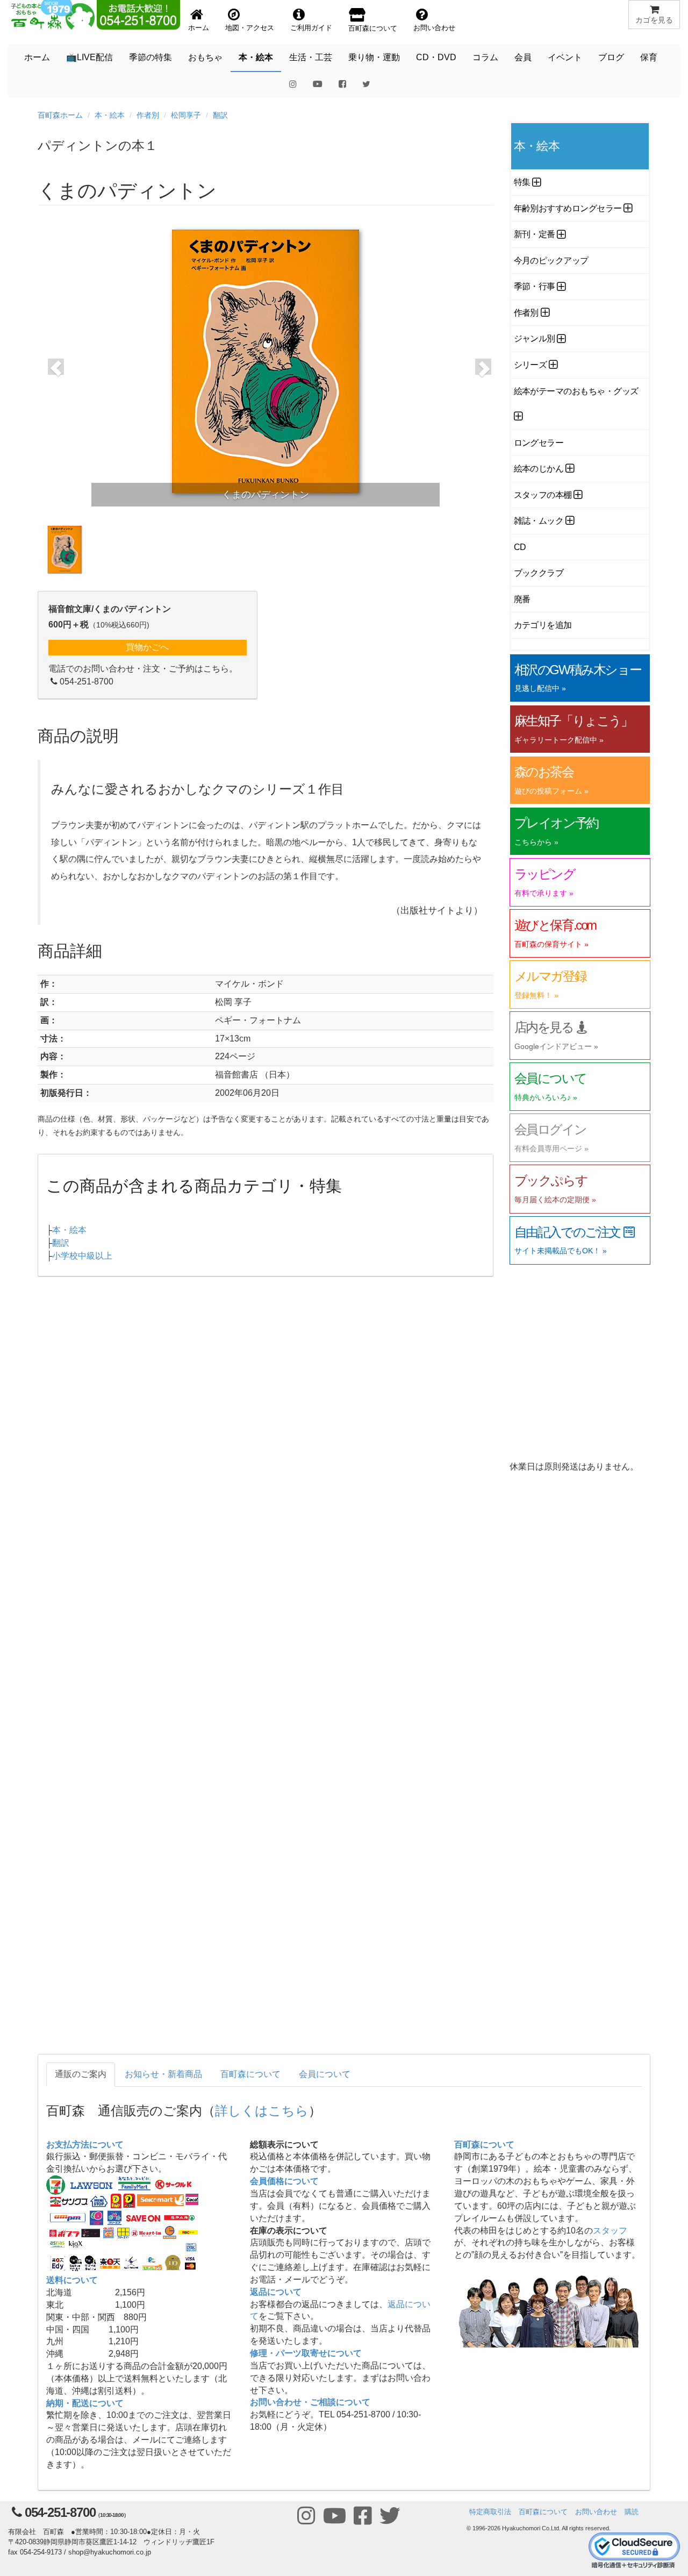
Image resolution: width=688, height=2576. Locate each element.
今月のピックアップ (551, 261)
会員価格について (284, 2181)
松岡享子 (186, 115)
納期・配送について (85, 2403)
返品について (276, 2292)
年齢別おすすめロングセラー (568, 208)
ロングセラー (539, 443)
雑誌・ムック (539, 521)
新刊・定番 (535, 234)
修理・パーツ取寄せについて (306, 2353)
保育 (649, 57)
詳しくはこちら (262, 2110)
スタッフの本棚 (543, 495)
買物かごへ (147, 647)
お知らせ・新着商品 (163, 2074)
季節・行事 (535, 286)
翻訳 (220, 115)
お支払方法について (85, 2145)
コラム (485, 57)
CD (520, 547)
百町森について (250, 2074)
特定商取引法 (490, 2512)
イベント (565, 57)
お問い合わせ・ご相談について (310, 2402)
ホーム (37, 57)
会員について (325, 2074)
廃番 (522, 599)
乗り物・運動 (374, 57)
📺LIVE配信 (89, 57)
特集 (522, 182)
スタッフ (610, 2231)
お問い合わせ (596, 2512)
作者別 (148, 115)
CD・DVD (436, 57)
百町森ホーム (60, 115)
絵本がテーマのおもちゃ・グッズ (576, 391)
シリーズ (531, 365)
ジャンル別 (535, 338)
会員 (523, 57)
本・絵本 (256, 57)
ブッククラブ (539, 573)
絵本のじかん (539, 469)
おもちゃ (205, 57)
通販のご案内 (81, 2074)
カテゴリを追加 (543, 625)
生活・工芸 (311, 57)
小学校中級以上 (82, 1256)
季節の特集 (150, 57)
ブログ (611, 57)
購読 (632, 2512)
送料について (72, 2280)
